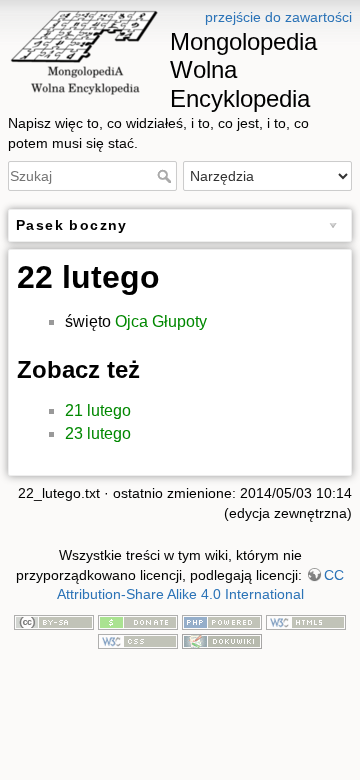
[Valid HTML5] (306, 621)
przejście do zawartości (278, 17)
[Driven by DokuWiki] (222, 640)
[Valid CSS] (138, 640)
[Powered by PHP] (222, 621)
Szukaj (166, 176)
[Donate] (138, 621)
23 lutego (98, 433)
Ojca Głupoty (161, 321)
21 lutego (98, 410)
